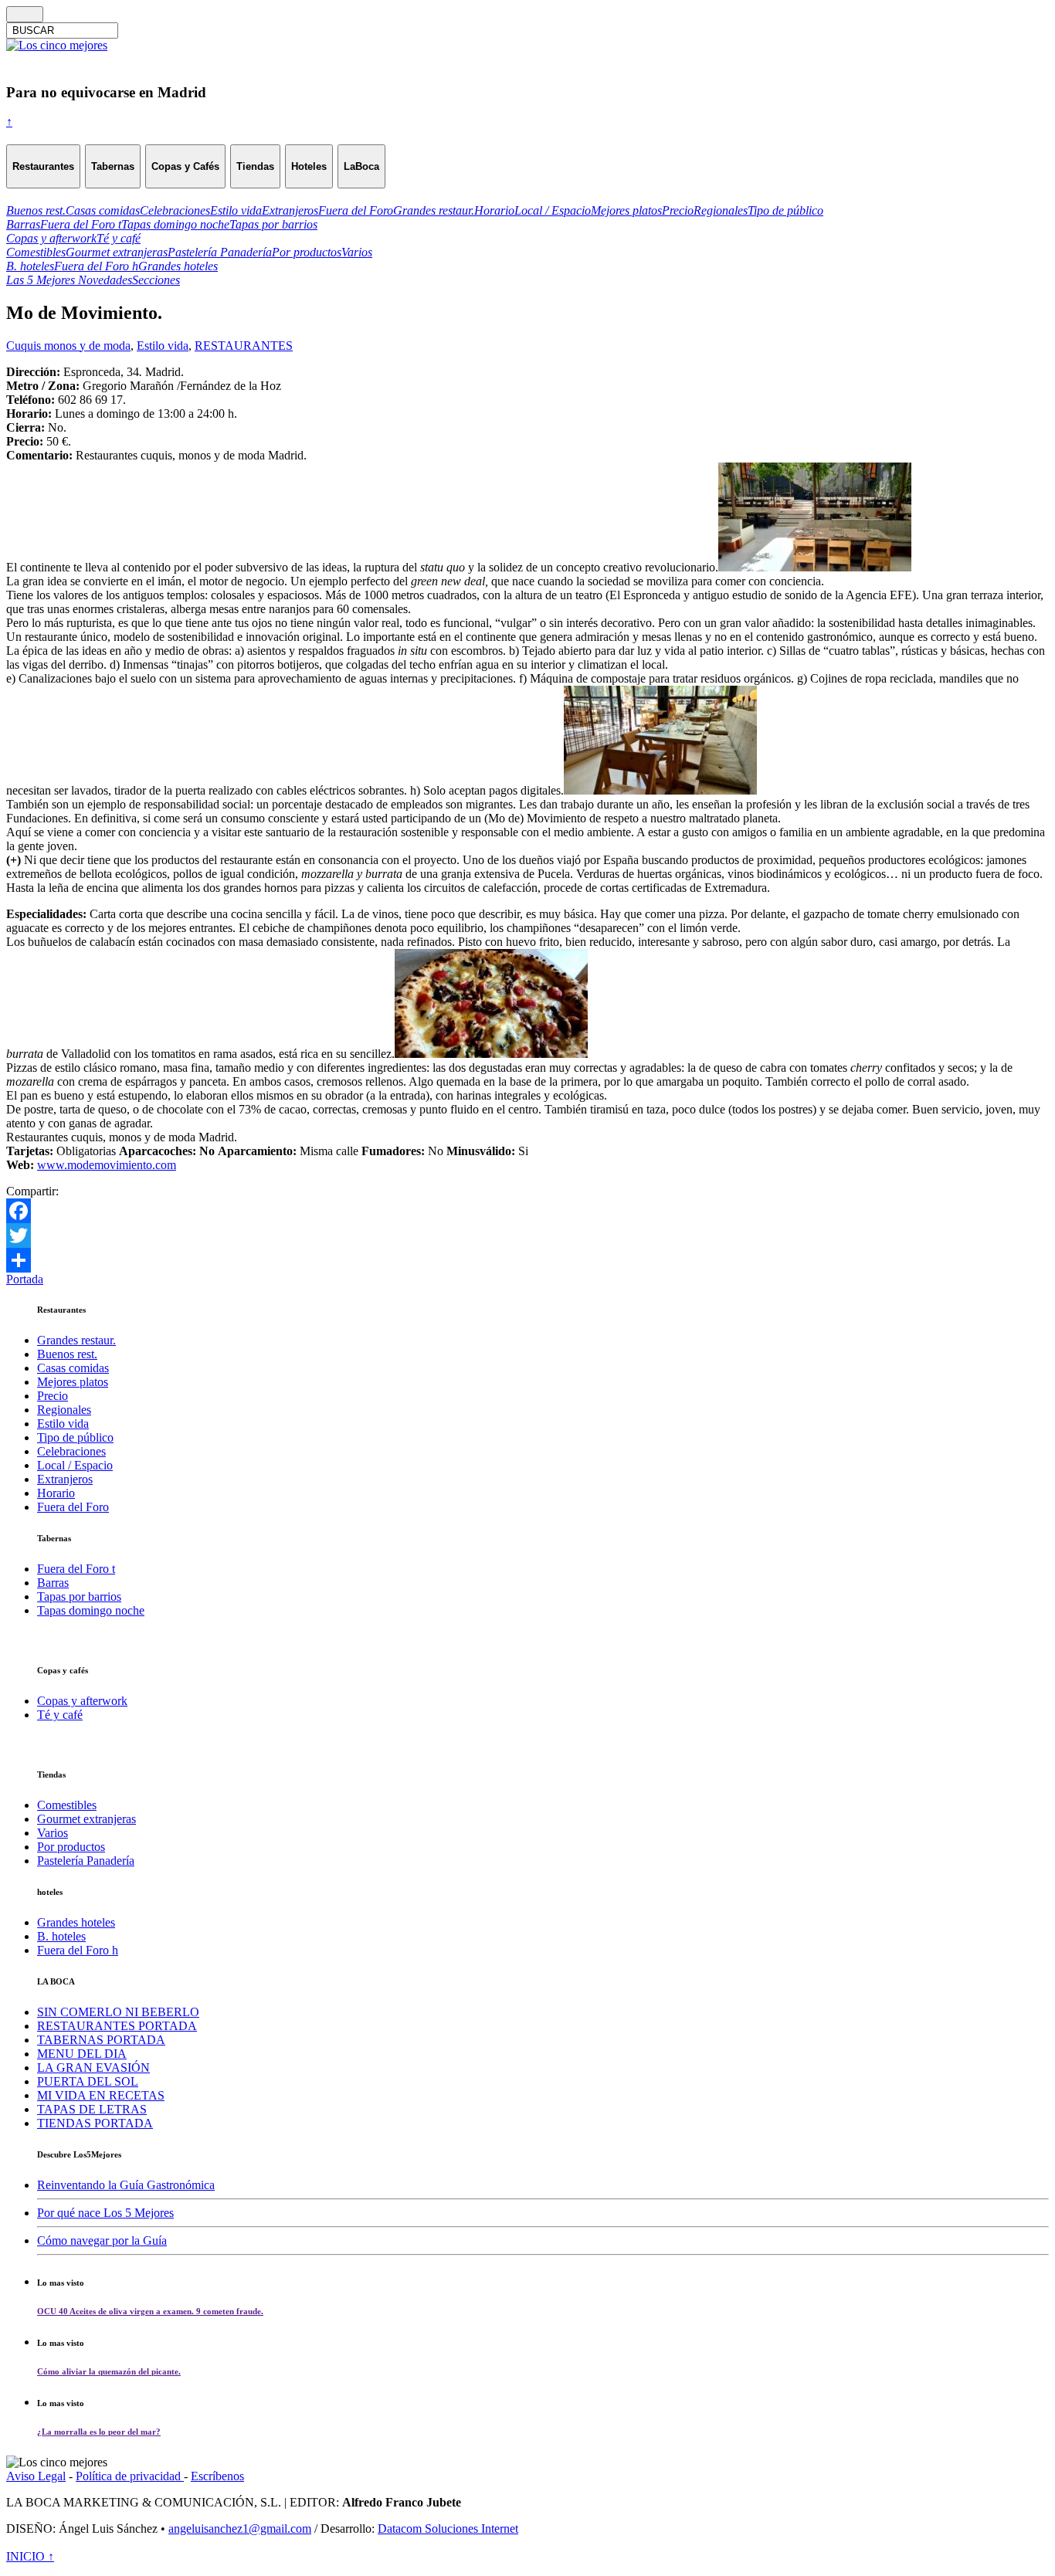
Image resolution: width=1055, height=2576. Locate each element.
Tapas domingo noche (91, 1610)
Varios (53, 1833)
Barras (53, 1583)
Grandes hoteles (76, 1922)
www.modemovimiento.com (107, 1165)
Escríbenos (217, 2476)
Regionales (64, 1410)
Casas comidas (73, 1368)
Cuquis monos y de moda (68, 346)
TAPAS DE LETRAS (92, 2109)
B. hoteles (61, 1936)
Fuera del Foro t (76, 1569)
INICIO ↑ (30, 2556)
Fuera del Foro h (78, 1950)
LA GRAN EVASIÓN (93, 2068)
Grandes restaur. (76, 1340)
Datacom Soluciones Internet (448, 2529)
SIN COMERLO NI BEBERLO (118, 2012)
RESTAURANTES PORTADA (117, 2026)
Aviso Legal (36, 2476)
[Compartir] (527, 1260)
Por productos (71, 1847)
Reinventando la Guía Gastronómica (126, 2185)
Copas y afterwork (82, 1701)
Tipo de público (75, 1437)
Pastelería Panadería (86, 1861)
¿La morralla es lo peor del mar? (99, 2432)
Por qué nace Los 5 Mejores (105, 2213)
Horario (56, 1493)
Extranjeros (65, 1479)
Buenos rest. (67, 1354)
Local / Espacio (75, 1465)
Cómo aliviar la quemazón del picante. (109, 2371)
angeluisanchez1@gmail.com (240, 2529)
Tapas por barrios (79, 1596)
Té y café (60, 1715)
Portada (25, 1279)
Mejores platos (73, 1382)
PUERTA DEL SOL (88, 2081)
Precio (53, 1396)
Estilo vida (163, 346)
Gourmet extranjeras (87, 1819)
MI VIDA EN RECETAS (101, 2095)
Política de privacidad (130, 2476)
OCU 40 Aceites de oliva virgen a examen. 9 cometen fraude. (150, 2311)
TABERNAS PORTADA (101, 2040)
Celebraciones (71, 1451)
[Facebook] (527, 1211)
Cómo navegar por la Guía (102, 2240)
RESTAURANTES (244, 346)
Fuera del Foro (73, 1507)
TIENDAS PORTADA (95, 2123)
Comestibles (67, 1805)
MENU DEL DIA (82, 2054)
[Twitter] (527, 1235)
